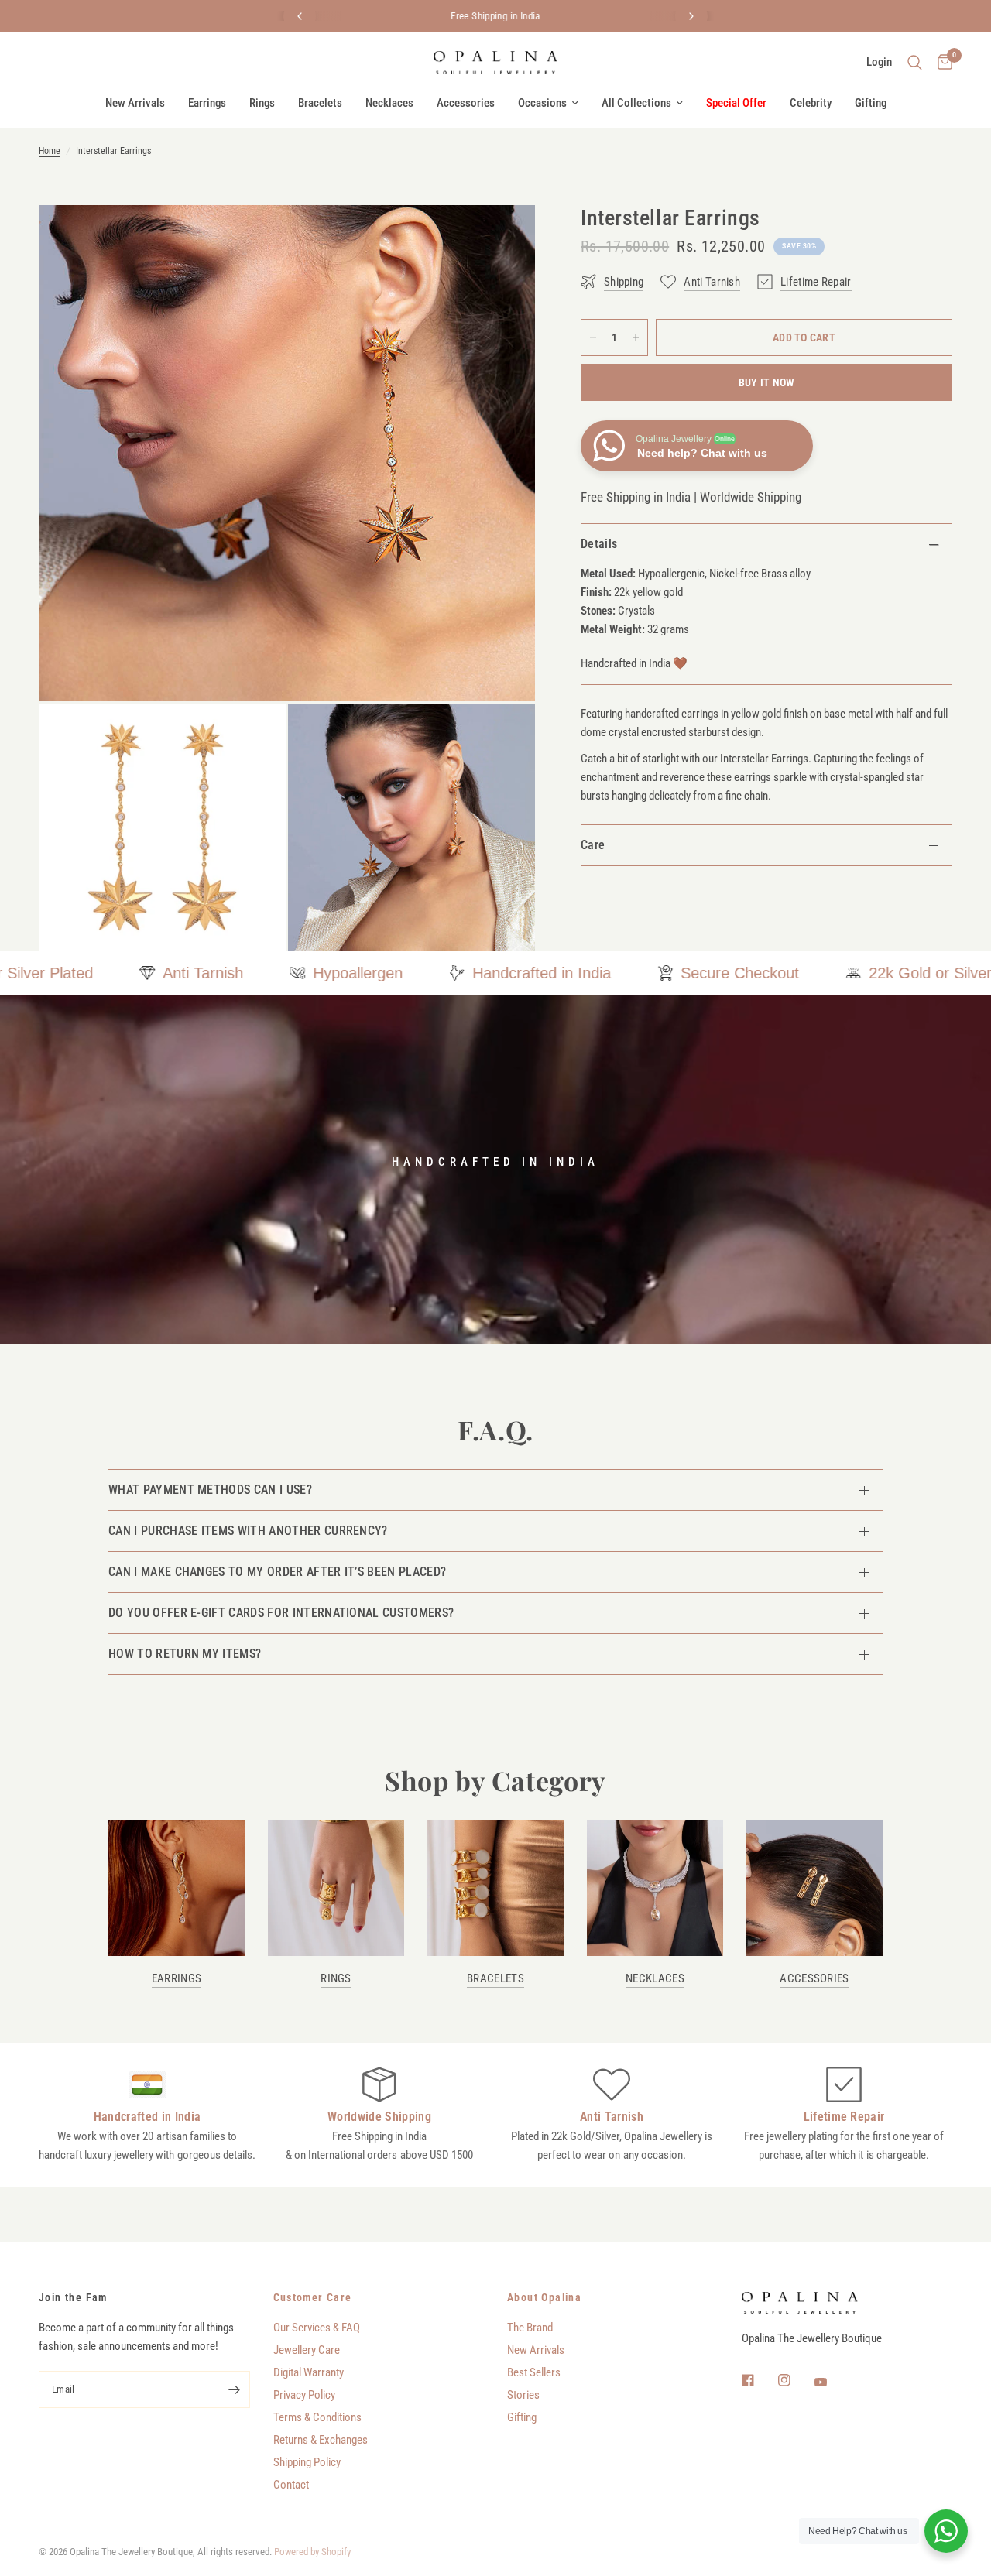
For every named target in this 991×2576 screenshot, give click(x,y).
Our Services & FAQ (317, 2328)
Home (50, 151)
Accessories (466, 103)
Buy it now (767, 382)
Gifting (871, 103)
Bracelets (320, 103)
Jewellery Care (307, 2350)
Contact (291, 2485)
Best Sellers (534, 2372)
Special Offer (736, 103)
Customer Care (313, 2297)
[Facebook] (759, 2380)
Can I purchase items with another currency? (248, 1531)
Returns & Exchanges (321, 2440)
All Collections (636, 103)
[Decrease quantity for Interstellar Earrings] (593, 337)
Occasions (542, 103)
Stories (523, 2395)
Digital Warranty (309, 2372)
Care (593, 845)
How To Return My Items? (185, 1654)
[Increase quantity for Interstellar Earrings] (636, 337)
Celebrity (811, 103)
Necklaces (389, 103)
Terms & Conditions (317, 2417)
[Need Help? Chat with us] (946, 2531)
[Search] (915, 63)
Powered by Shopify (312, 2552)
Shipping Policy (307, 2462)
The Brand (530, 2328)
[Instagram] (795, 2380)
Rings (262, 103)
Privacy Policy (304, 2395)
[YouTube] (832, 2382)
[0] (941, 63)
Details (599, 544)
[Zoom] (502, 238)
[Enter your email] (235, 2389)
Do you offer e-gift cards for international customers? (281, 1613)
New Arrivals (135, 103)
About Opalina (544, 2297)
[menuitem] (135, 103)
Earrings (207, 103)
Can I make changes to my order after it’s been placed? (277, 1572)
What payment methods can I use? (210, 1490)
